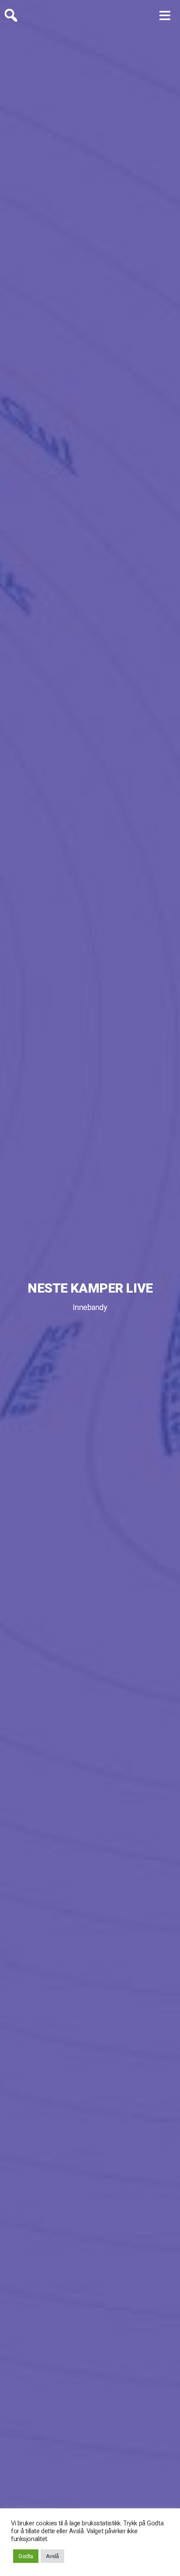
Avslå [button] (52, 2556)
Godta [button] (26, 2556)
